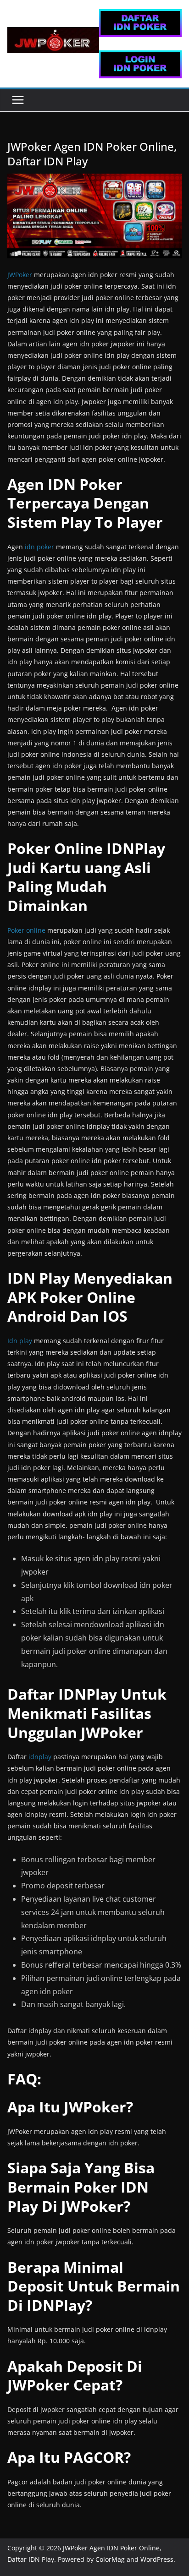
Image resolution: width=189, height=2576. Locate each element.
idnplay (40, 1757)
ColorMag (110, 2559)
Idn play (20, 1341)
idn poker (39, 547)
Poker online (26, 930)
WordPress (157, 2559)
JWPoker (20, 275)
